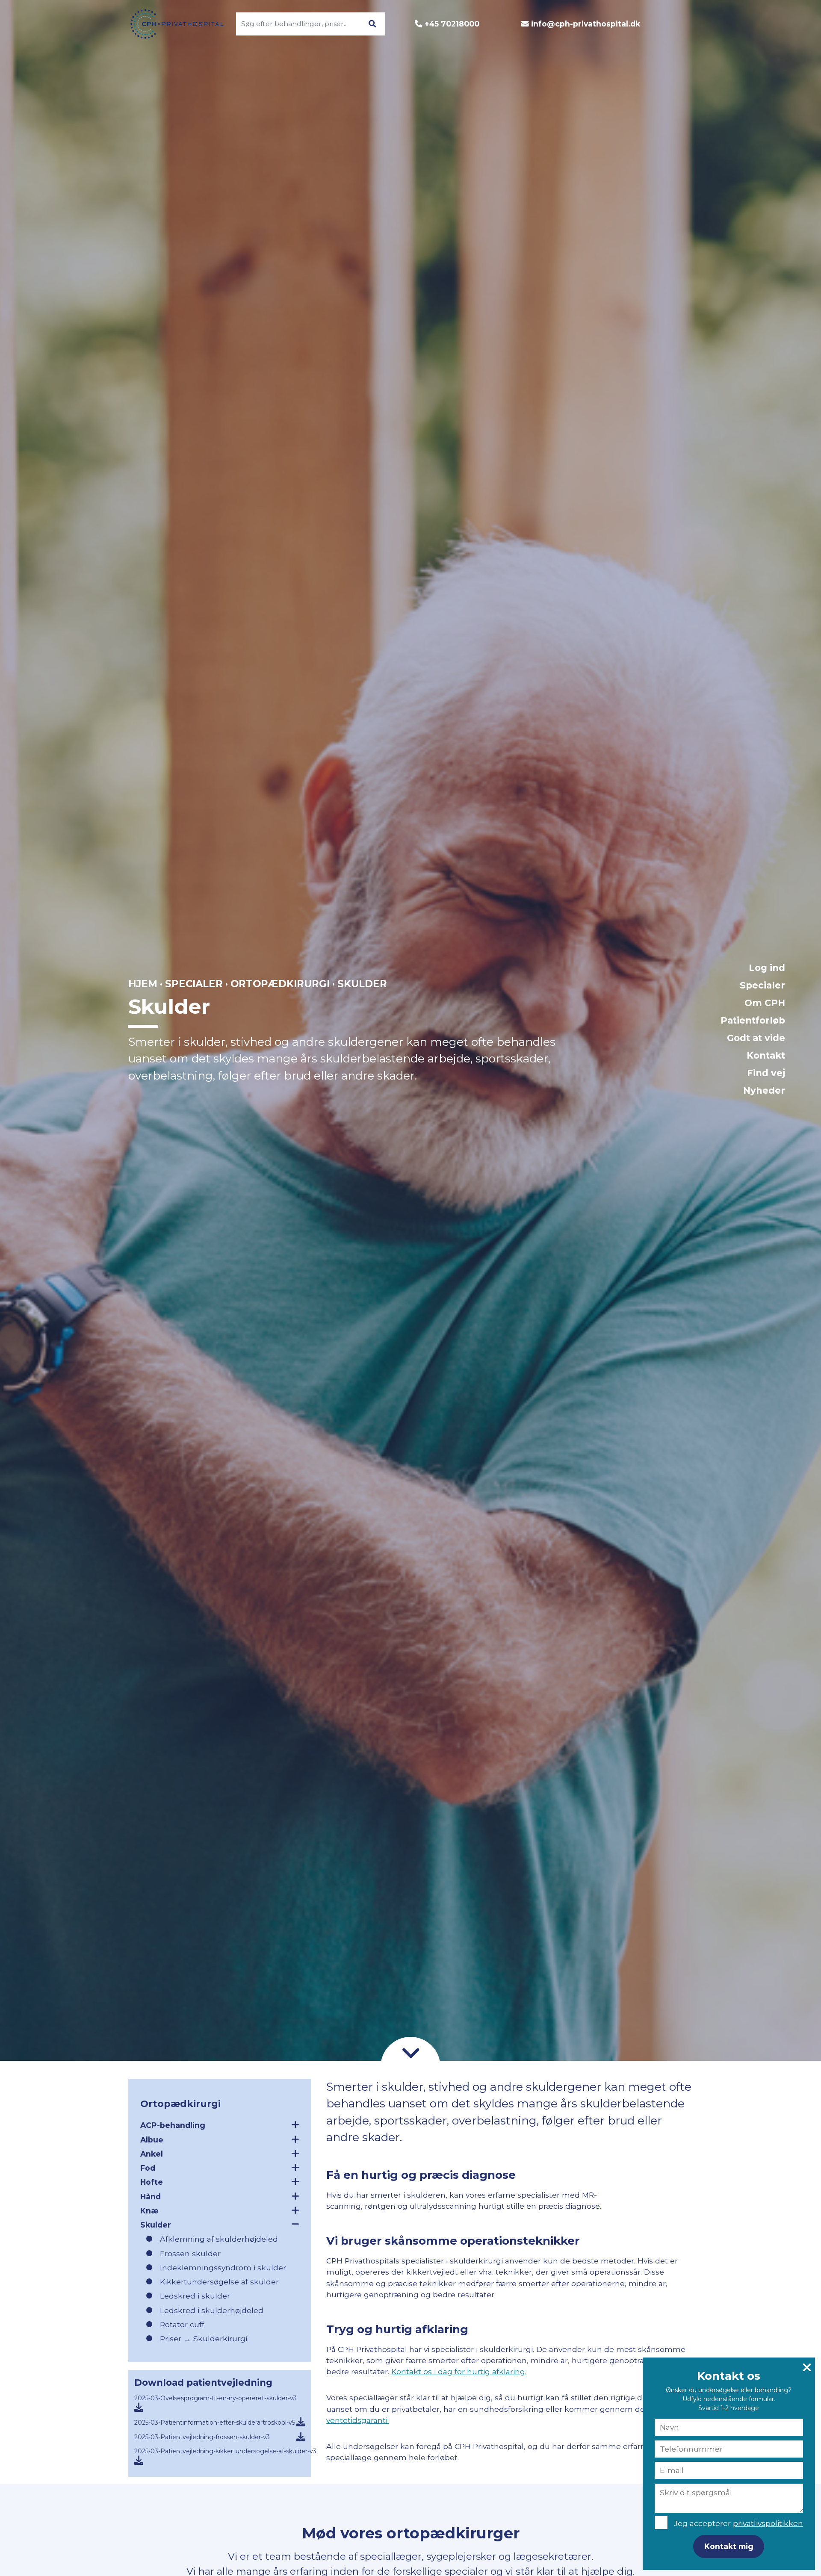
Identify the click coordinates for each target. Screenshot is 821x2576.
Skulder (156, 2225)
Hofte (152, 2182)
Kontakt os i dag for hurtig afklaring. (459, 2371)
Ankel (152, 2154)
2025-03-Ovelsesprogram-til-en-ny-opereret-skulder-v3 (216, 2398)
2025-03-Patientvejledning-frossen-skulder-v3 (202, 2437)
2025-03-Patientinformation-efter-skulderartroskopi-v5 (215, 2423)
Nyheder (764, 1090)
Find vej (766, 1073)
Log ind (767, 968)
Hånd (151, 2197)
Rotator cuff (182, 2324)
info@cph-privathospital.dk (586, 24)
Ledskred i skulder (195, 2296)
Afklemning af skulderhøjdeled (219, 2239)
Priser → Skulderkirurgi (204, 2338)
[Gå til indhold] (410, 2052)
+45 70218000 (452, 24)
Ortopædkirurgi (280, 984)
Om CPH (765, 1003)
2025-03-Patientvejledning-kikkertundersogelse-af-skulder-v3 (225, 2451)
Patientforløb (753, 1020)
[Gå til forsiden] (172, 24)
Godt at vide (756, 1038)
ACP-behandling (173, 2125)
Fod (148, 2168)
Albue (152, 2140)
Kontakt (766, 1055)
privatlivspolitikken (768, 2523)
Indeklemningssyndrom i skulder (223, 2268)
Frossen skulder (190, 2253)
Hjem (143, 984)
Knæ (149, 2211)
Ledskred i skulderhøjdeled (212, 2310)
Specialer (762, 985)
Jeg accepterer (738, 2523)
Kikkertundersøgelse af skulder (219, 2282)
